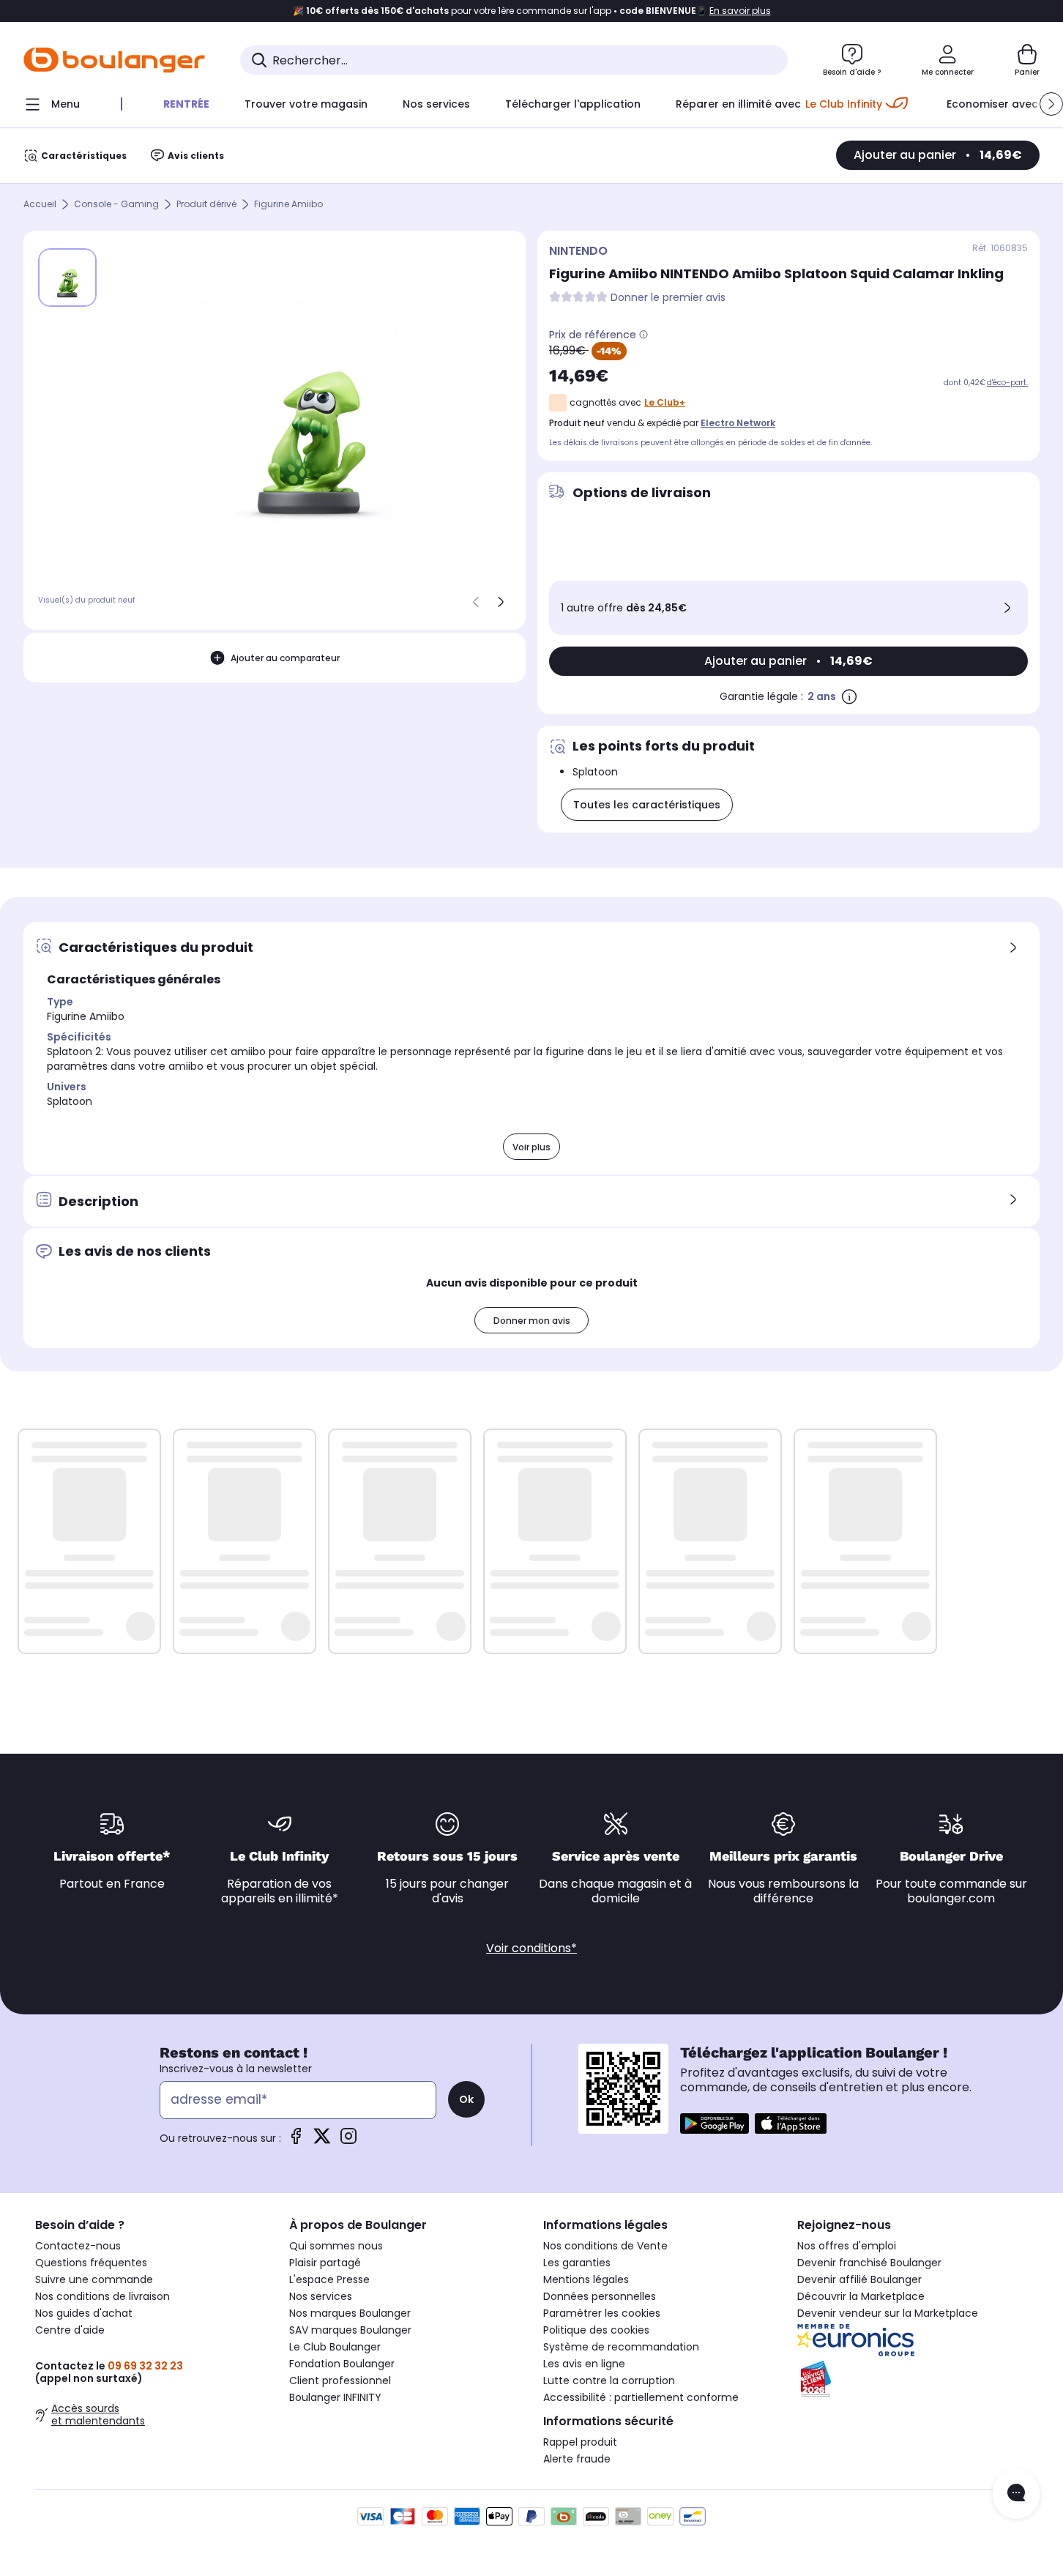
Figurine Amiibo (288, 205)
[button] (1051, 104)
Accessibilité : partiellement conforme (641, 2397)
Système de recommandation (621, 2347)
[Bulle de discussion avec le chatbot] (1016, 2494)
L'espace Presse (329, 2279)
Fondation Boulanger (342, 2364)
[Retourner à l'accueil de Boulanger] (114, 60)
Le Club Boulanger (335, 2347)
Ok (466, 2099)
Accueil (40, 205)
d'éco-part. (1007, 383)
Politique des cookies (596, 2330)
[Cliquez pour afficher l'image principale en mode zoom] (309, 414)
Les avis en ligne (584, 2364)
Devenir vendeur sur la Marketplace (888, 2313)
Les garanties (577, 2263)
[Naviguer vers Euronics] (913, 2340)
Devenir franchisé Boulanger (869, 2263)
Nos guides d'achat (84, 2313)
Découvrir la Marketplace (861, 2296)
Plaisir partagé (325, 2263)
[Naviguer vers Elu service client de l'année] (913, 2379)
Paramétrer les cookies (602, 2313)
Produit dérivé (206, 205)
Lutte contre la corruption (609, 2380)
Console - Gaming (116, 205)
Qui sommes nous (336, 2246)
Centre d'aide (70, 2330)
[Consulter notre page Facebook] (296, 2141)
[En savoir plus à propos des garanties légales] (849, 696)
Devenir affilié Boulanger (859, 2279)
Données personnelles (600, 2296)
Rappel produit (580, 2442)
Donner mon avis (532, 1321)
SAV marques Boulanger (350, 2330)
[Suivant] (501, 602)
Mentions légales (586, 2279)
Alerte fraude (577, 2459)
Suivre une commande (94, 2279)
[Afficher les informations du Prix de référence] (644, 335)
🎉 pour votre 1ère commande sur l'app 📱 (532, 11)
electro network (738, 423)
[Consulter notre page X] (322, 2141)
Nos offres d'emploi (847, 2246)
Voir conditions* (531, 1948)
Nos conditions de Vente (605, 2246)
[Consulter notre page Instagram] (348, 2141)
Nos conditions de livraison (102, 2296)
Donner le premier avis (668, 298)
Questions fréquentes (91, 2263)
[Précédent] (476, 602)
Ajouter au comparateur (285, 658)
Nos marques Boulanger (350, 2313)
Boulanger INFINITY (335, 2397)
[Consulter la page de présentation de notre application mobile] (715, 2123)
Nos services (321, 2296)
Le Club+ (665, 402)
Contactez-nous (78, 2246)
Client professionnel (340, 2380)
